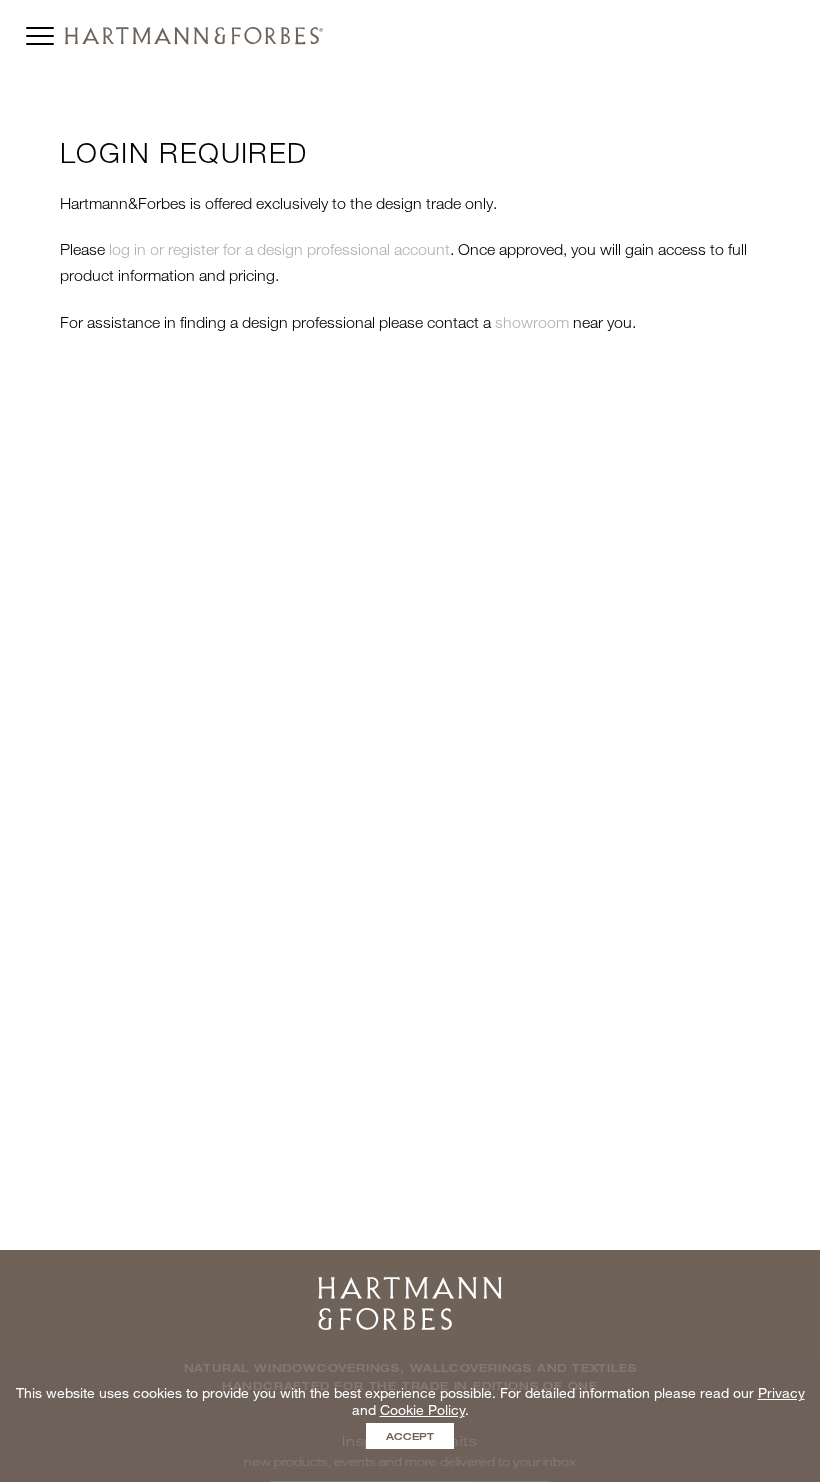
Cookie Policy (422, 1409)
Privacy (781, 1392)
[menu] (40, 31)
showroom (532, 322)
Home (410, 1283)
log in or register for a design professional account (279, 249)
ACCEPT (410, 1436)
